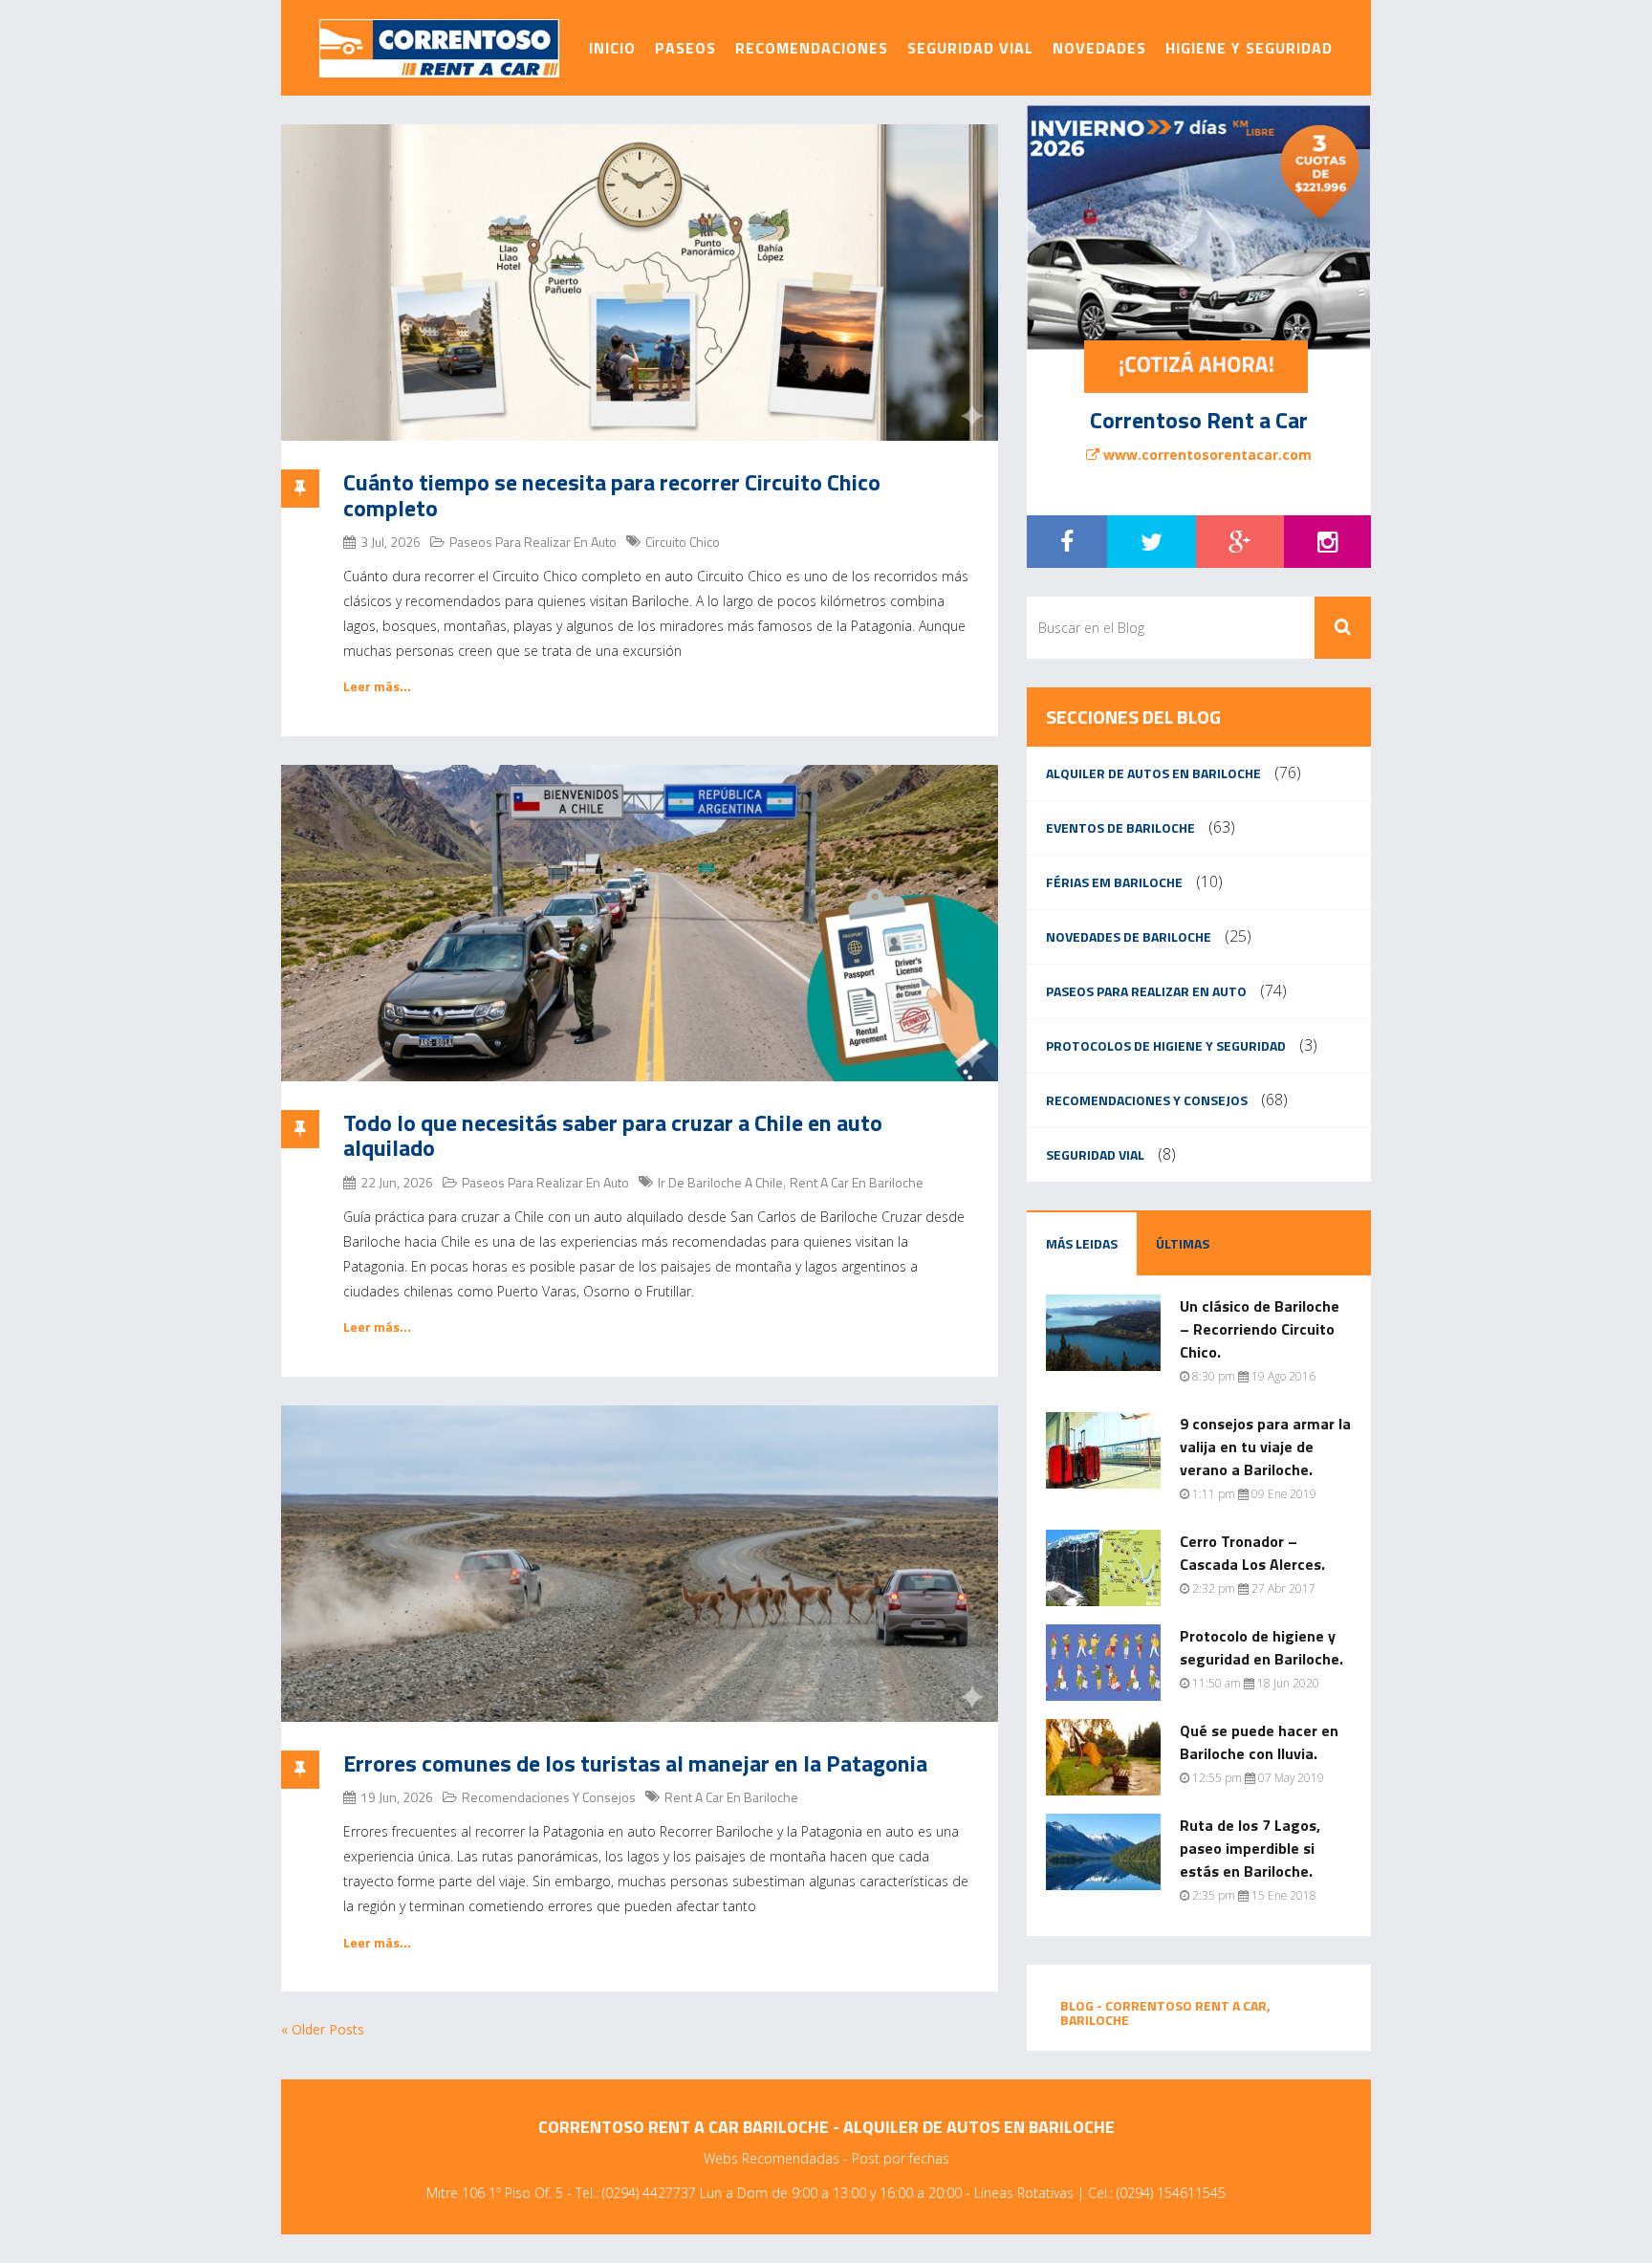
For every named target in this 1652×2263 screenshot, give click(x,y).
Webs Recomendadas (772, 2158)
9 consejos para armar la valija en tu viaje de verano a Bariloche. (1265, 1447)
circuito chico (683, 542)
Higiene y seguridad (1249, 48)
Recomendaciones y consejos (549, 1797)
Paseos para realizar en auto (533, 542)
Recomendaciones (812, 48)
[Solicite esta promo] (1199, 228)
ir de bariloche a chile (720, 1182)
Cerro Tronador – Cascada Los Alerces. (1252, 1553)
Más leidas (1082, 1243)
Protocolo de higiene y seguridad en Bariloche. (1261, 1647)
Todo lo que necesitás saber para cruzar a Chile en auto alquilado (613, 1135)
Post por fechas (901, 2158)
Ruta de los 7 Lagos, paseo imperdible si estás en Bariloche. (1250, 1848)
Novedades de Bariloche (1129, 936)
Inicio (612, 48)
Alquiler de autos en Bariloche (1153, 773)
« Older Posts (323, 2029)
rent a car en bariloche (857, 1182)
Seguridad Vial (970, 48)
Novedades (1099, 48)
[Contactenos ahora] (1196, 367)
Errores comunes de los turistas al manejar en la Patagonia (635, 1763)
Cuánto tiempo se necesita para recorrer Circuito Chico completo (612, 494)
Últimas (1183, 1243)
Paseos (685, 48)
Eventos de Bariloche (1120, 827)
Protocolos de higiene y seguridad (1166, 1045)
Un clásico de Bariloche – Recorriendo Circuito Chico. (1260, 1329)
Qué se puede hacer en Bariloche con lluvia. (1259, 1742)
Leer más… (377, 686)
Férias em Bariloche (1114, 882)
